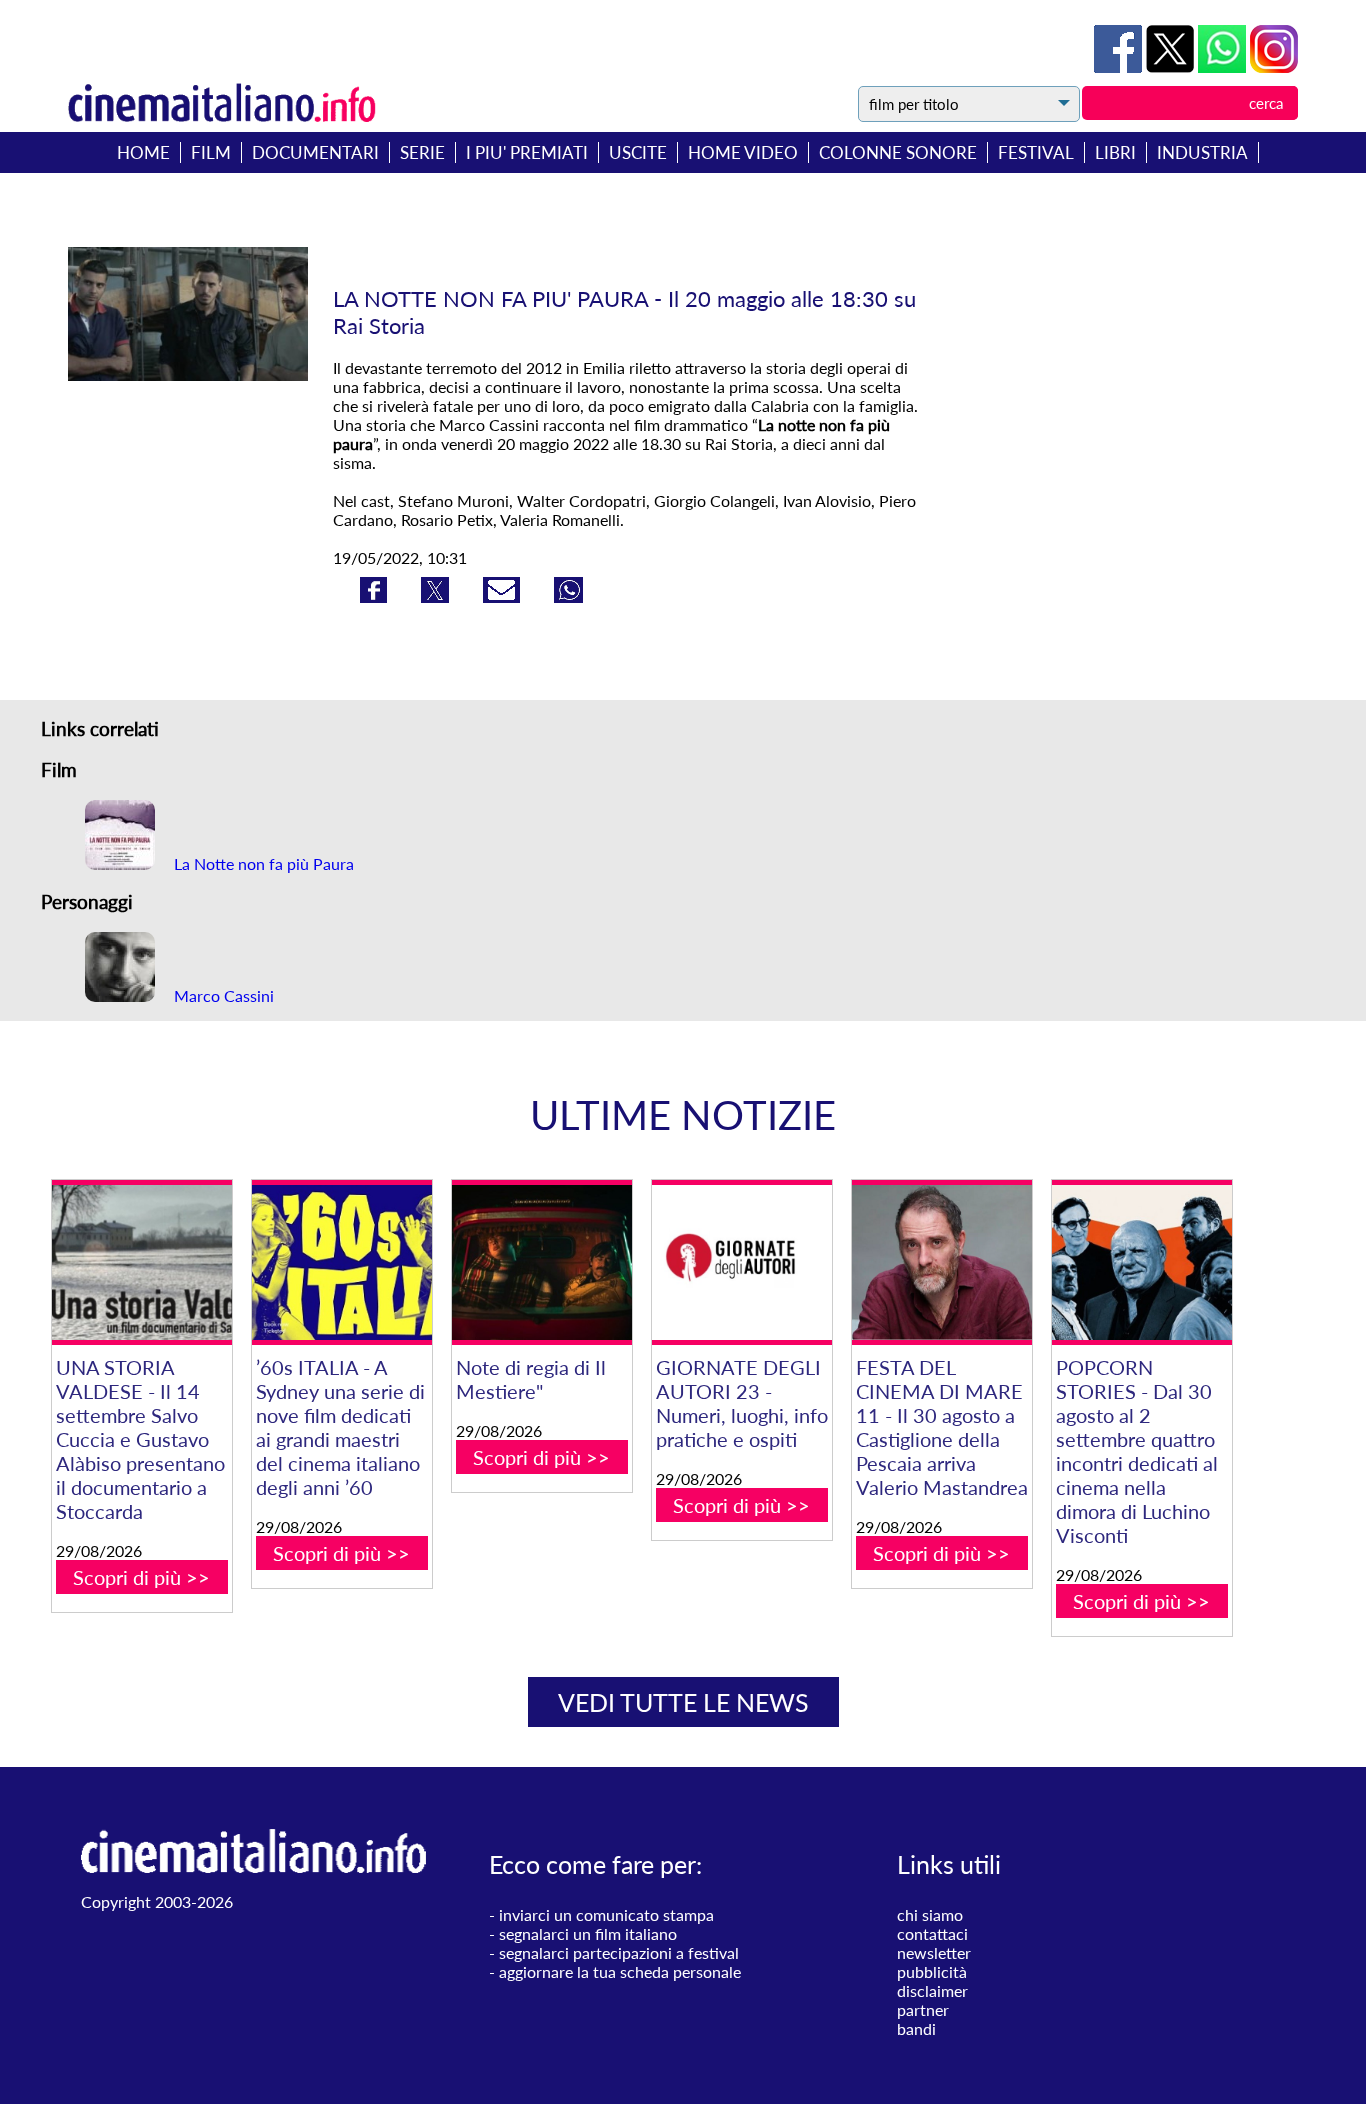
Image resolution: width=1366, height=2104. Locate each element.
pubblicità (932, 1971)
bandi (916, 2028)
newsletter (934, 1952)
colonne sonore (898, 152)
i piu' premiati (527, 152)
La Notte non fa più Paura (262, 863)
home (143, 152)
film (211, 152)
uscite (638, 152)
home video (743, 152)
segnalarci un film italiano (588, 1933)
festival (1036, 152)
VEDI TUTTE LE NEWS (683, 1702)
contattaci (932, 1933)
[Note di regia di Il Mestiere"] (542, 1262)
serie (422, 152)
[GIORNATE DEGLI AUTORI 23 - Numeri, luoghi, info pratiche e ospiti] (742, 1262)
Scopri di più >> (141, 1577)
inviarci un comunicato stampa (606, 1914)
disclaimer (932, 1990)
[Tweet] (1172, 66)
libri (1115, 152)
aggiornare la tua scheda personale (620, 1971)
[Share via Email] (503, 596)
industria (1202, 152)
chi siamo (930, 1914)
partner (923, 2009)
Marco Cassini (222, 995)
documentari (315, 152)
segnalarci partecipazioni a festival (619, 1952)
